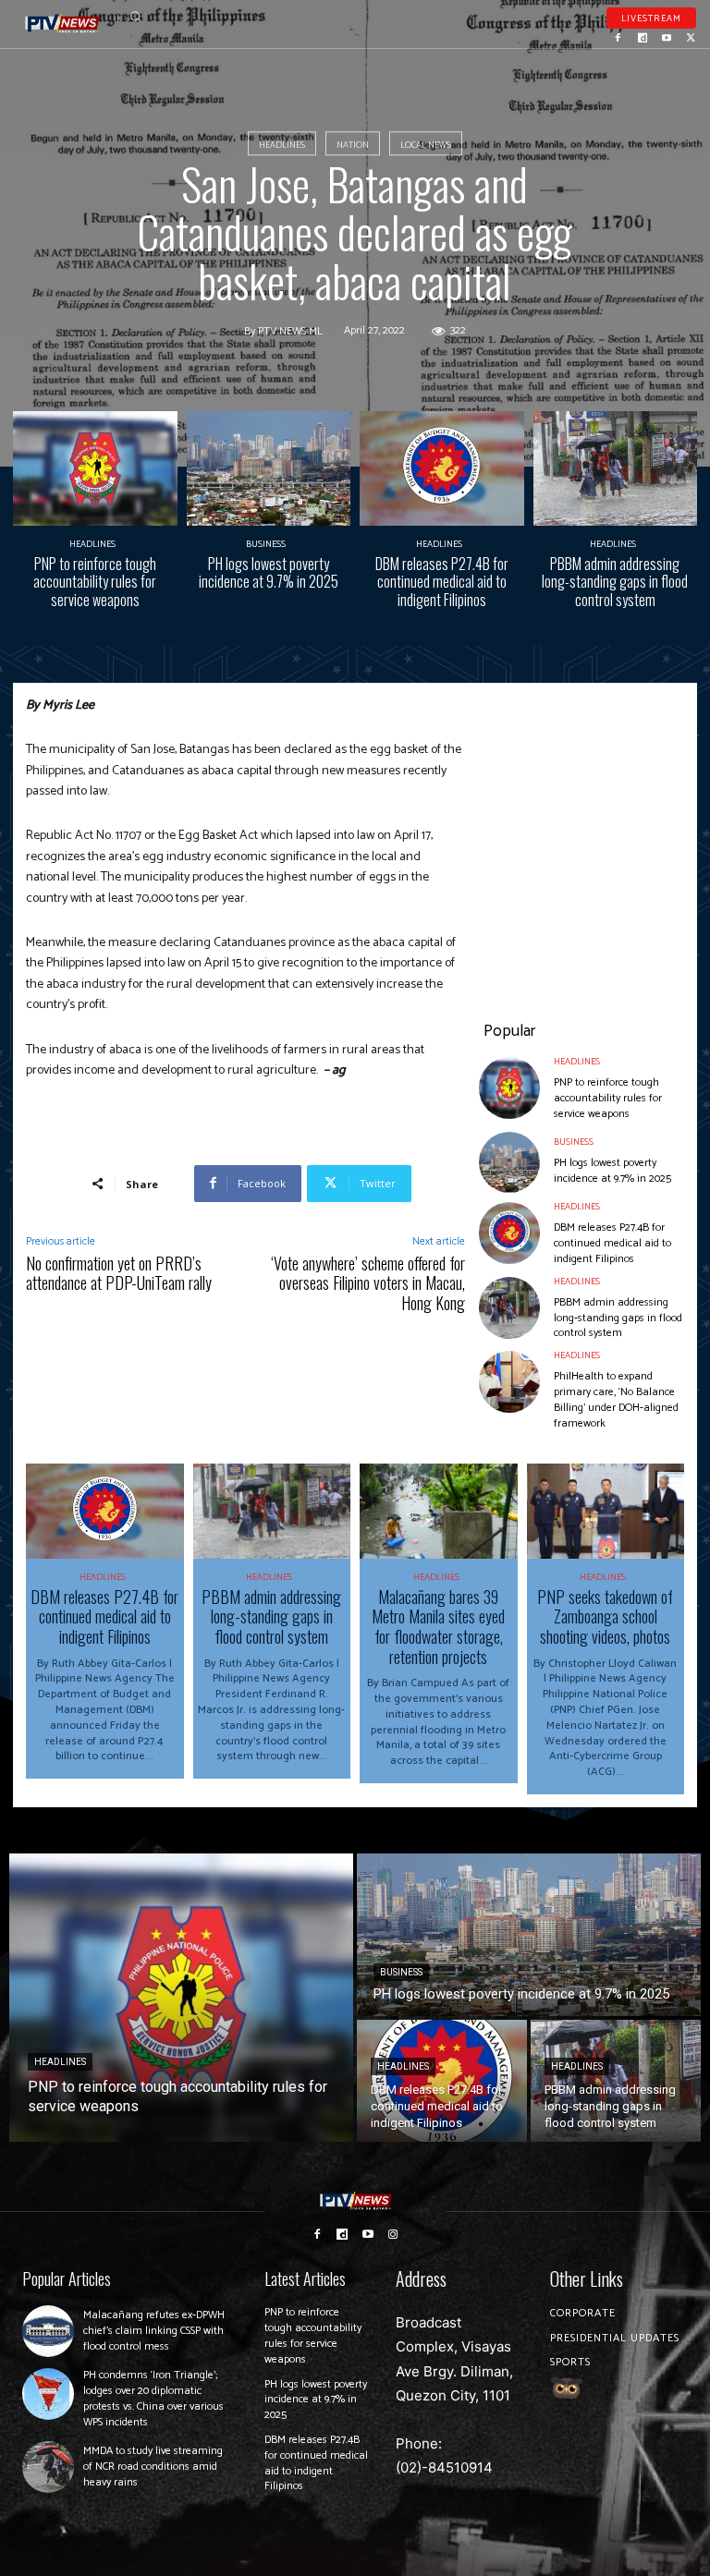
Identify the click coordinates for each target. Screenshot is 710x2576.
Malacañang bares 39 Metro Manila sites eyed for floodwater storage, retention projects (438, 1627)
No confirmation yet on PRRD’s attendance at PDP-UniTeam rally (119, 1273)
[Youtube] (667, 36)
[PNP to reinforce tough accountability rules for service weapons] (95, 468)
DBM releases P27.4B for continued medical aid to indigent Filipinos (442, 581)
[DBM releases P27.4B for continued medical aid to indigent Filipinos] (442, 468)
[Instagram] (394, 2234)
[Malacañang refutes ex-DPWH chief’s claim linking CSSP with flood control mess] (48, 2331)
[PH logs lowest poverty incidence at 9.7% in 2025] (269, 468)
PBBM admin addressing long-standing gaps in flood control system (615, 581)
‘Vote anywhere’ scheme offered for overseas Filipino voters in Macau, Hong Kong (368, 1283)
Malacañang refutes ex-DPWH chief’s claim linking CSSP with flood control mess (154, 2331)
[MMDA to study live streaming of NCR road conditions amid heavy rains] (48, 2467)
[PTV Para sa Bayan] (62, 24)
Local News (426, 145)
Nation (353, 145)
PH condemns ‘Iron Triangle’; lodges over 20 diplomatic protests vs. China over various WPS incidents (153, 2398)
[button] (135, 16)
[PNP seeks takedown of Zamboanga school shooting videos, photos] (606, 1511)
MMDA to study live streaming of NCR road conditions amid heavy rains (153, 2467)
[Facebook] (618, 36)
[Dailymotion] (643, 36)
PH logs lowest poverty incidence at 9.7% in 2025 (269, 572)
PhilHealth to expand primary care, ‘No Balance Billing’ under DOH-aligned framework (616, 1399)
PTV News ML (290, 332)
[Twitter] (691, 36)
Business (266, 544)
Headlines (282, 145)
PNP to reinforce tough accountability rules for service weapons (95, 581)
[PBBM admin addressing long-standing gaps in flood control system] (616, 468)
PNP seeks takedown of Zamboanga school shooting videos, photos (605, 1616)
